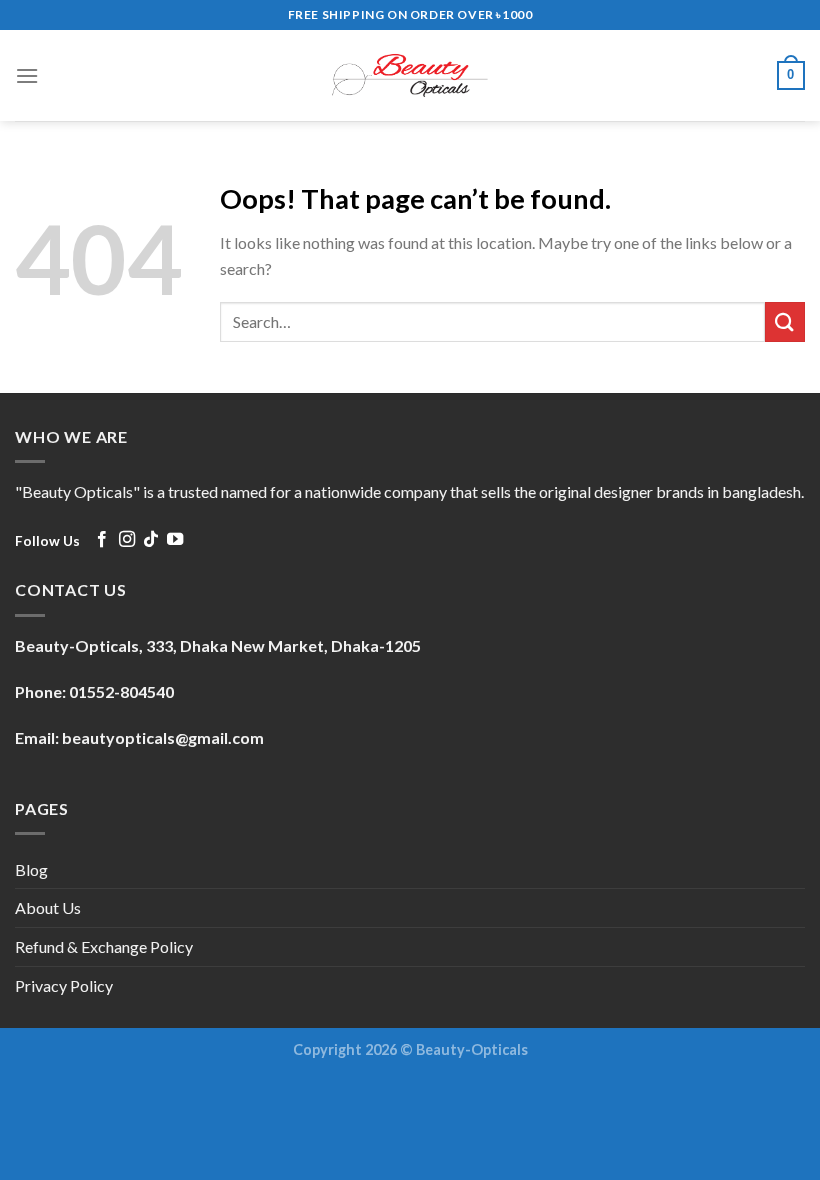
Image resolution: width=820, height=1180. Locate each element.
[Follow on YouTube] (175, 540)
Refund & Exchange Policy (104, 946)
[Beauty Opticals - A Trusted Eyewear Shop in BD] (410, 75)
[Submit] (785, 321)
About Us (48, 907)
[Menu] (27, 75)
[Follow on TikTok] (151, 540)
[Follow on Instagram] (127, 540)
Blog (31, 869)
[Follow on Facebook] (102, 540)
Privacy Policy (64, 985)
